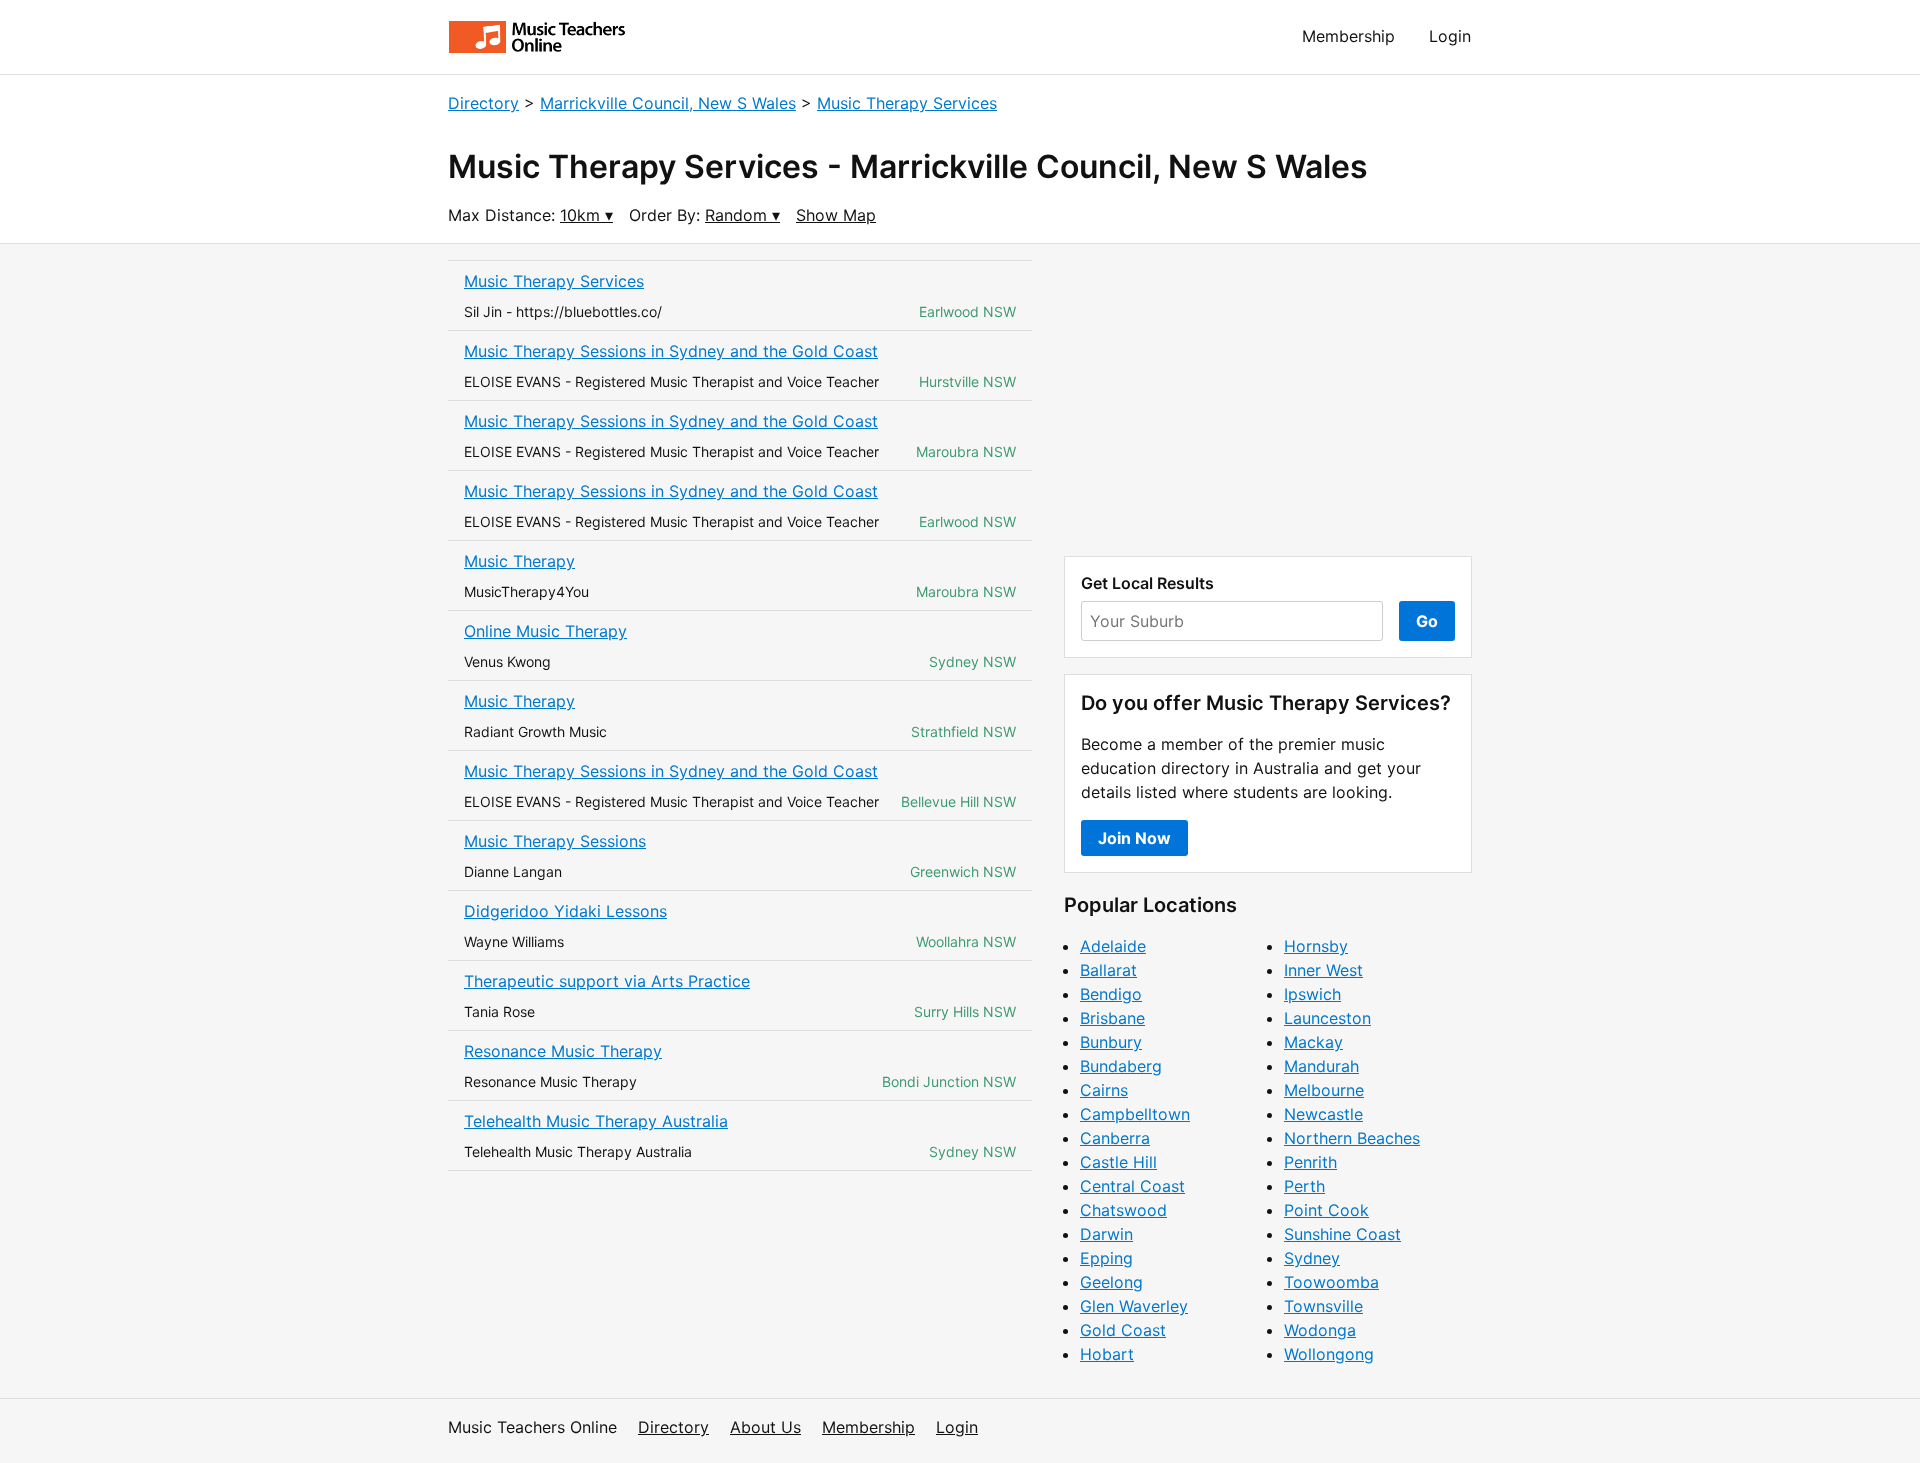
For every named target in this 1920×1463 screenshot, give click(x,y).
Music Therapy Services (907, 103)
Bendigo (1111, 994)
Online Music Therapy (545, 631)
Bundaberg (1121, 1066)
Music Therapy (519, 561)
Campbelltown (1135, 1114)
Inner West (1323, 970)
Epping (1106, 1258)
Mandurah (1321, 1066)
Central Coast (1132, 1186)
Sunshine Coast (1342, 1234)
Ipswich (1312, 994)
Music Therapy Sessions (555, 841)
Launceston (1327, 1018)
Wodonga (1320, 1330)
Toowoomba (1331, 1282)
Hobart (1107, 1354)
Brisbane (1112, 1018)
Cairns (1104, 1090)
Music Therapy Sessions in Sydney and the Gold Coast (671, 351)
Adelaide (1113, 946)
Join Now (1134, 838)
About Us (765, 1427)
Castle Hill (1118, 1162)
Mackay (1313, 1042)
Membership (1348, 36)
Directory (483, 103)
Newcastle (1323, 1114)
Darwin (1106, 1234)
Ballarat (1108, 970)
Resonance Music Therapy (563, 1051)
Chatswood (1123, 1210)
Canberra (1115, 1138)
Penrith (1310, 1162)
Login (1450, 36)
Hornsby (1316, 946)
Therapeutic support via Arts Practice (607, 981)
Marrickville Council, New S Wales (668, 103)
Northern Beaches (1352, 1138)
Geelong (1111, 1282)
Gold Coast (1123, 1330)
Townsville (1323, 1306)
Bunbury (1111, 1042)
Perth (1304, 1186)
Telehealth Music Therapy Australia (596, 1121)
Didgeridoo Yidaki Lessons (565, 911)
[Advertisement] (1268, 400)
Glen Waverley (1134, 1306)
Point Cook (1326, 1210)
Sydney (1312, 1258)
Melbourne (1324, 1090)
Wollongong (1329, 1354)
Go (1427, 621)
